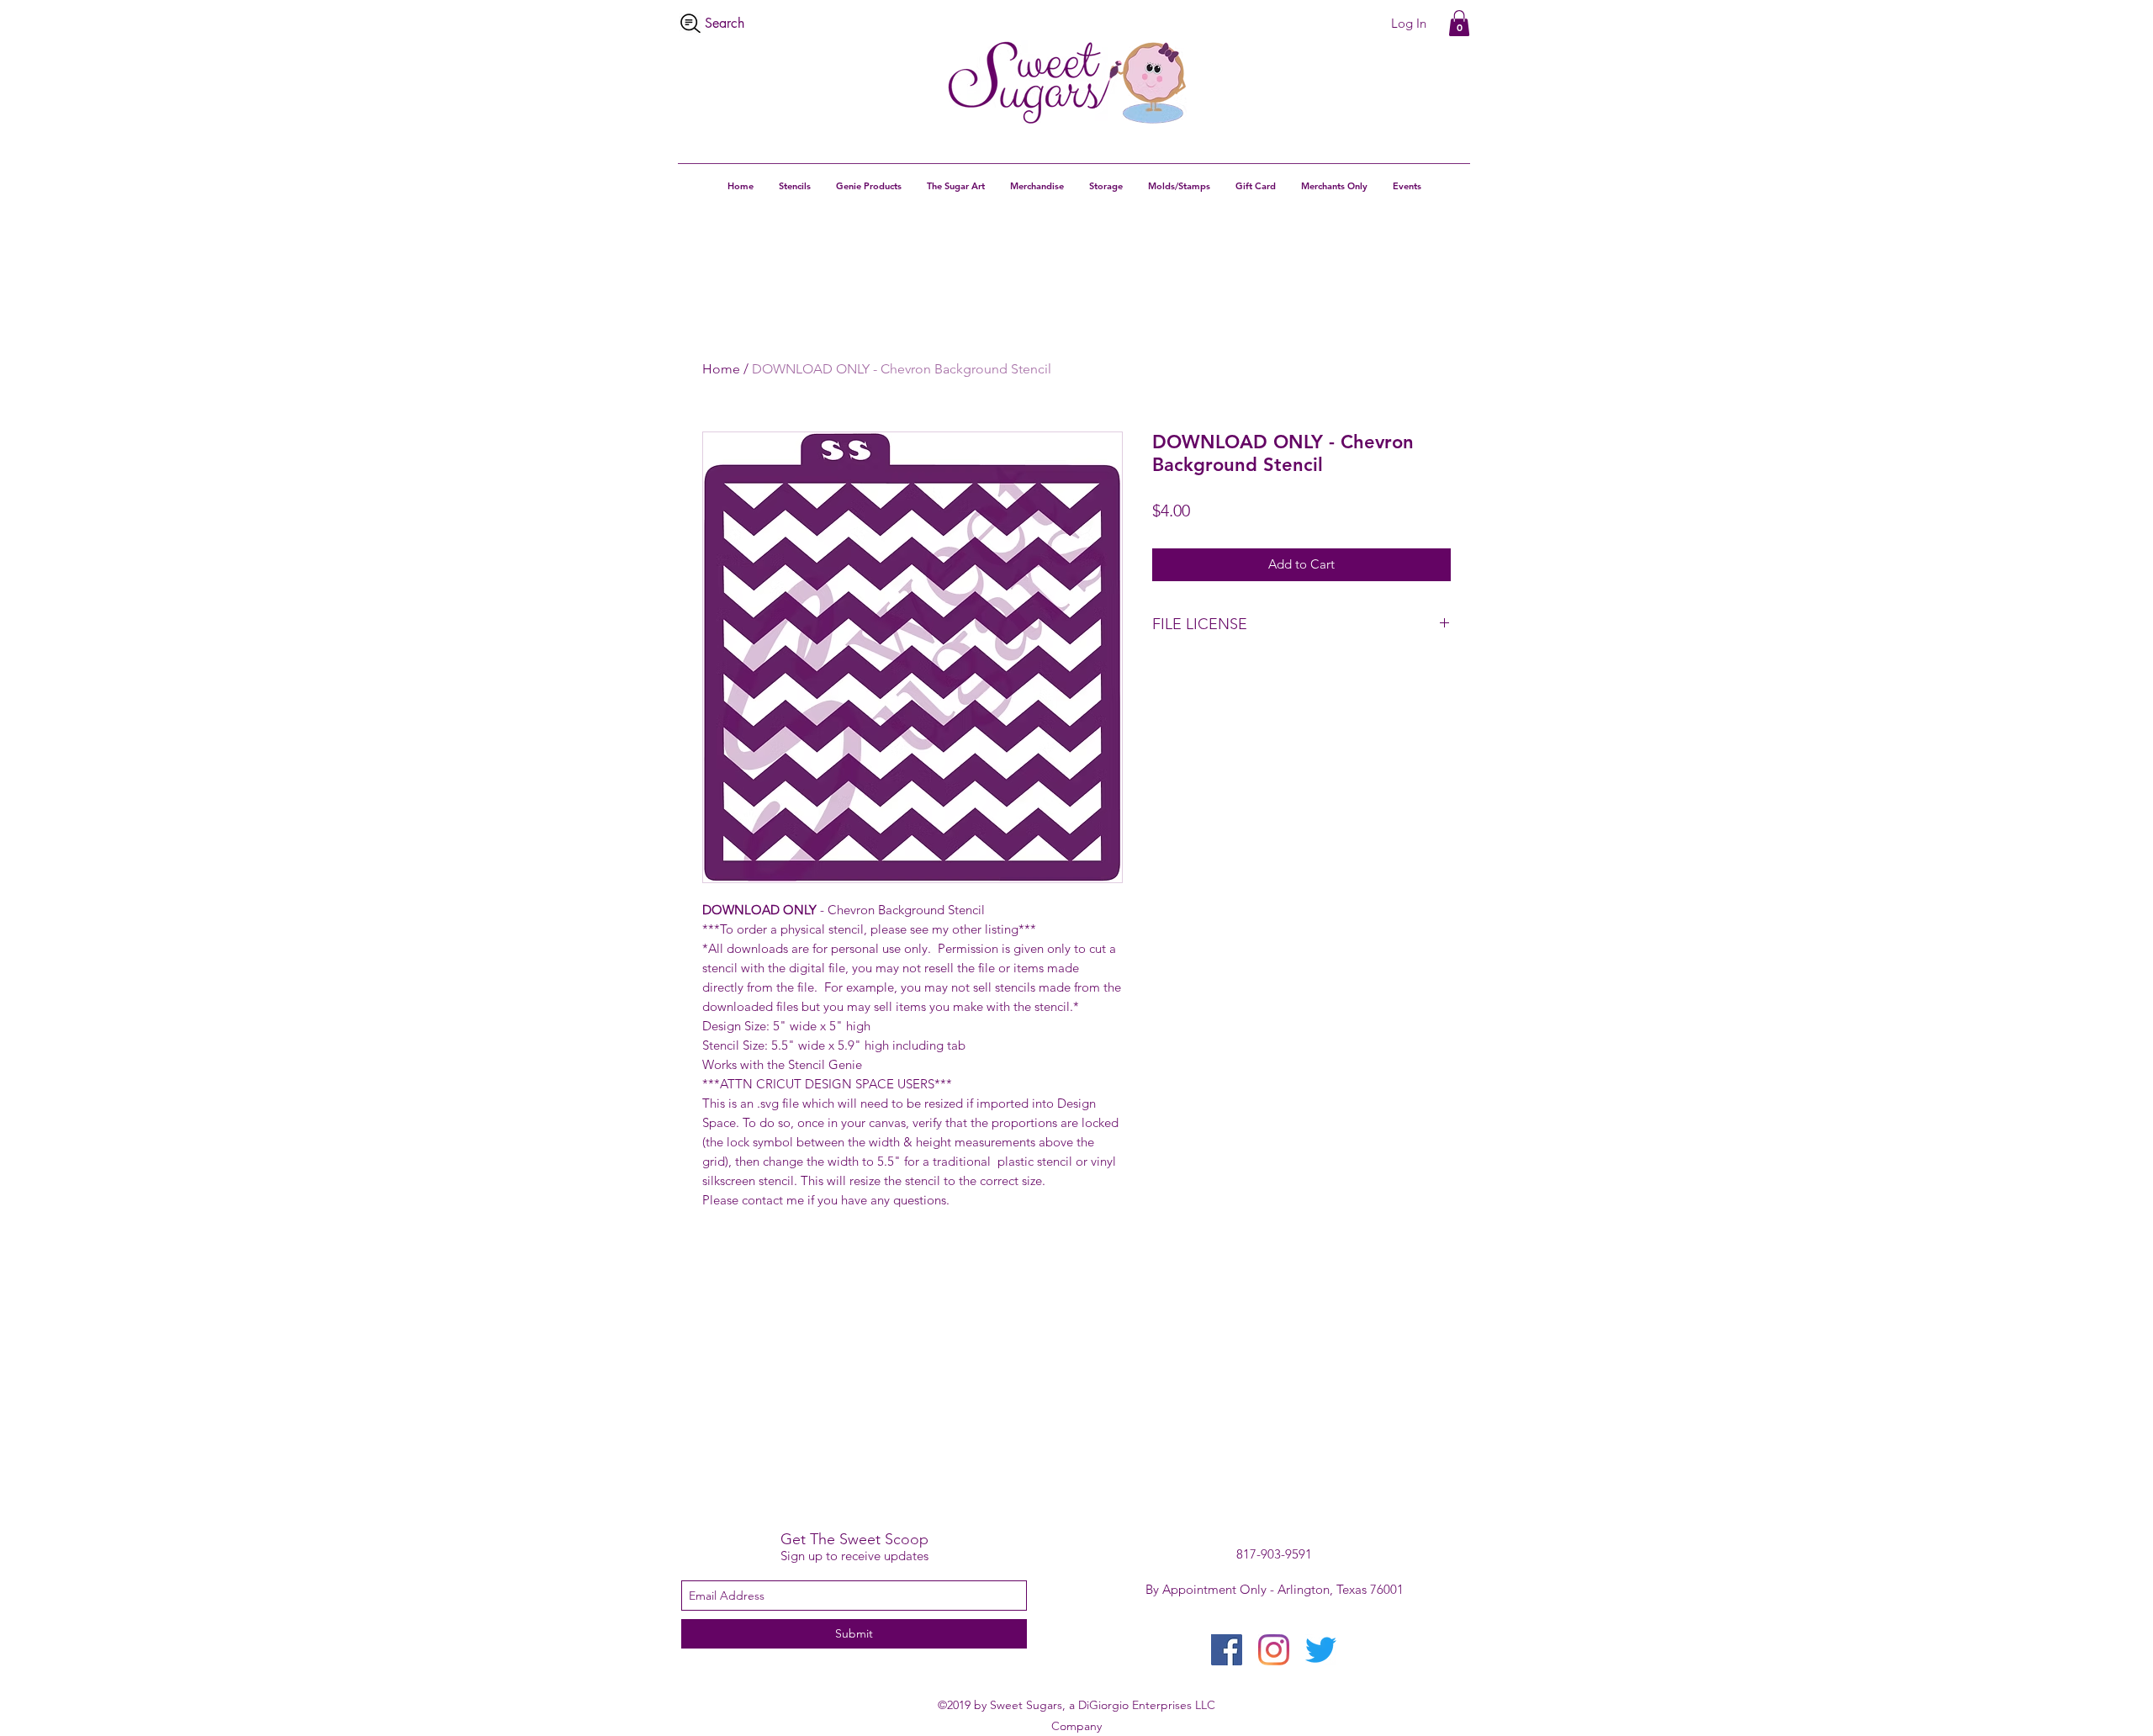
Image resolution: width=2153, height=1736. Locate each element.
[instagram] (1274, 1650)
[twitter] (1321, 1650)
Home (721, 369)
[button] (1459, 23)
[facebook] (1227, 1650)
